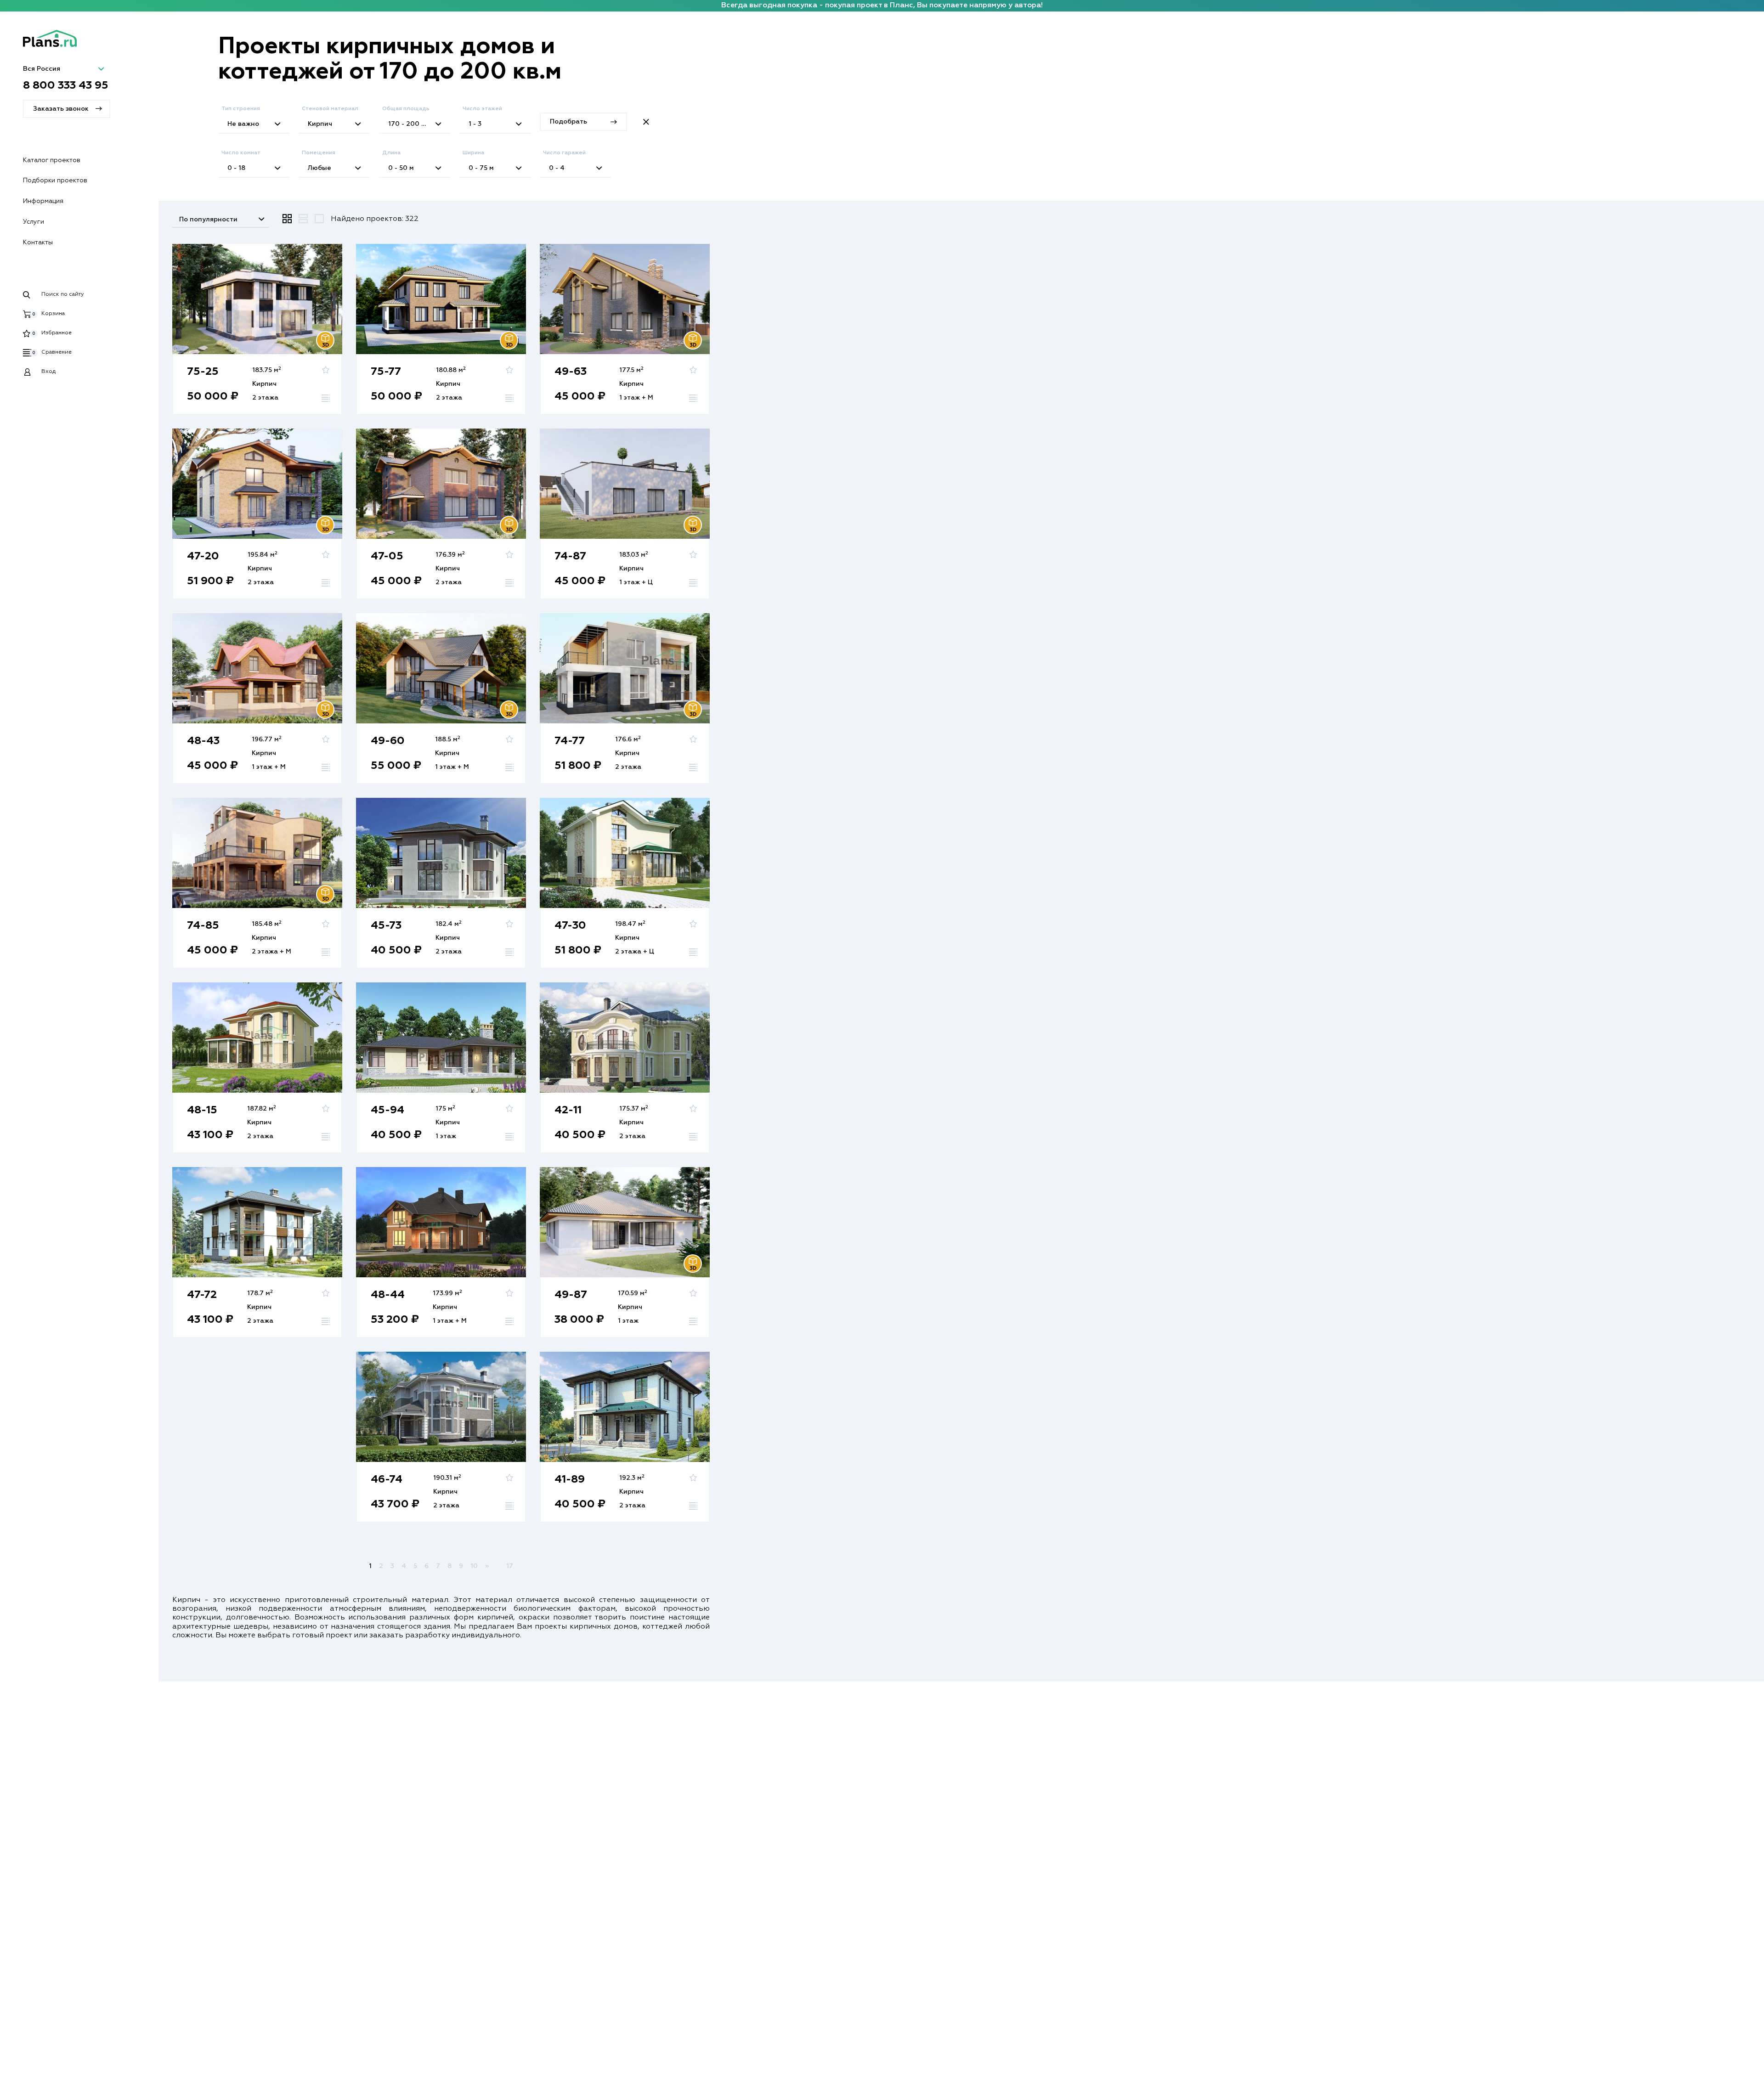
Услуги (34, 222)
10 (474, 1566)
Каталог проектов (52, 160)
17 (510, 1566)
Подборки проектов (55, 181)
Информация (43, 201)
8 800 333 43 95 (66, 85)
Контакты (38, 243)
